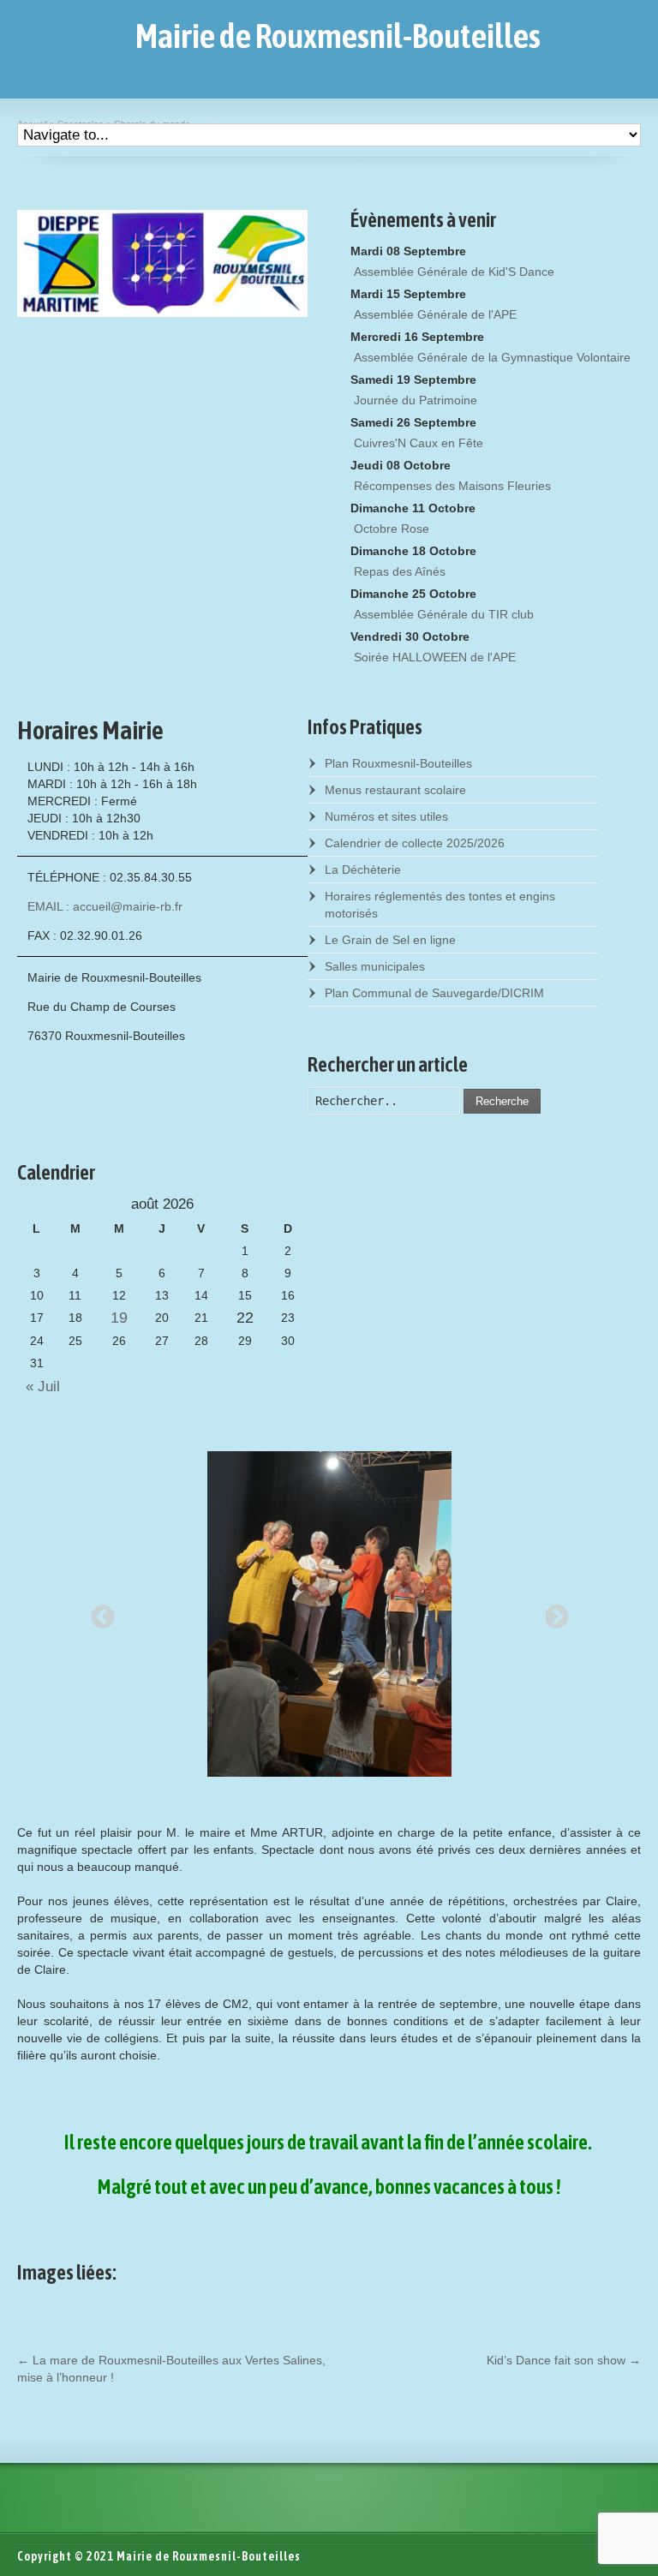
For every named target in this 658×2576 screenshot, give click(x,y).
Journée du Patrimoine (416, 400)
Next (552, 1612)
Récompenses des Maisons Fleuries (452, 486)
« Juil (39, 1387)
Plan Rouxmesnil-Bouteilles (398, 763)
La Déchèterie (363, 870)
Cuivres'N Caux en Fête (419, 443)
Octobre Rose (392, 529)
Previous (98, 1612)
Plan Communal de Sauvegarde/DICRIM (434, 993)
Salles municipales (375, 966)
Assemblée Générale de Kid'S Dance (454, 272)
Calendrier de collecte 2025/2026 (415, 843)
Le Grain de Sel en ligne (390, 940)
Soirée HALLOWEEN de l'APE (435, 657)
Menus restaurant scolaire (395, 790)
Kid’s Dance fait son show (564, 2360)
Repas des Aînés (400, 571)
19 (119, 1318)
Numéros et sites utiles (386, 816)
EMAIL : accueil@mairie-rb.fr (105, 906)
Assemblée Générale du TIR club (444, 614)
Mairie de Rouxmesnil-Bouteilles (338, 36)
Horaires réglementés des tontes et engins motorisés (440, 905)
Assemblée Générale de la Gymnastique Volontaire (492, 357)
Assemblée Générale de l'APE (435, 314)
